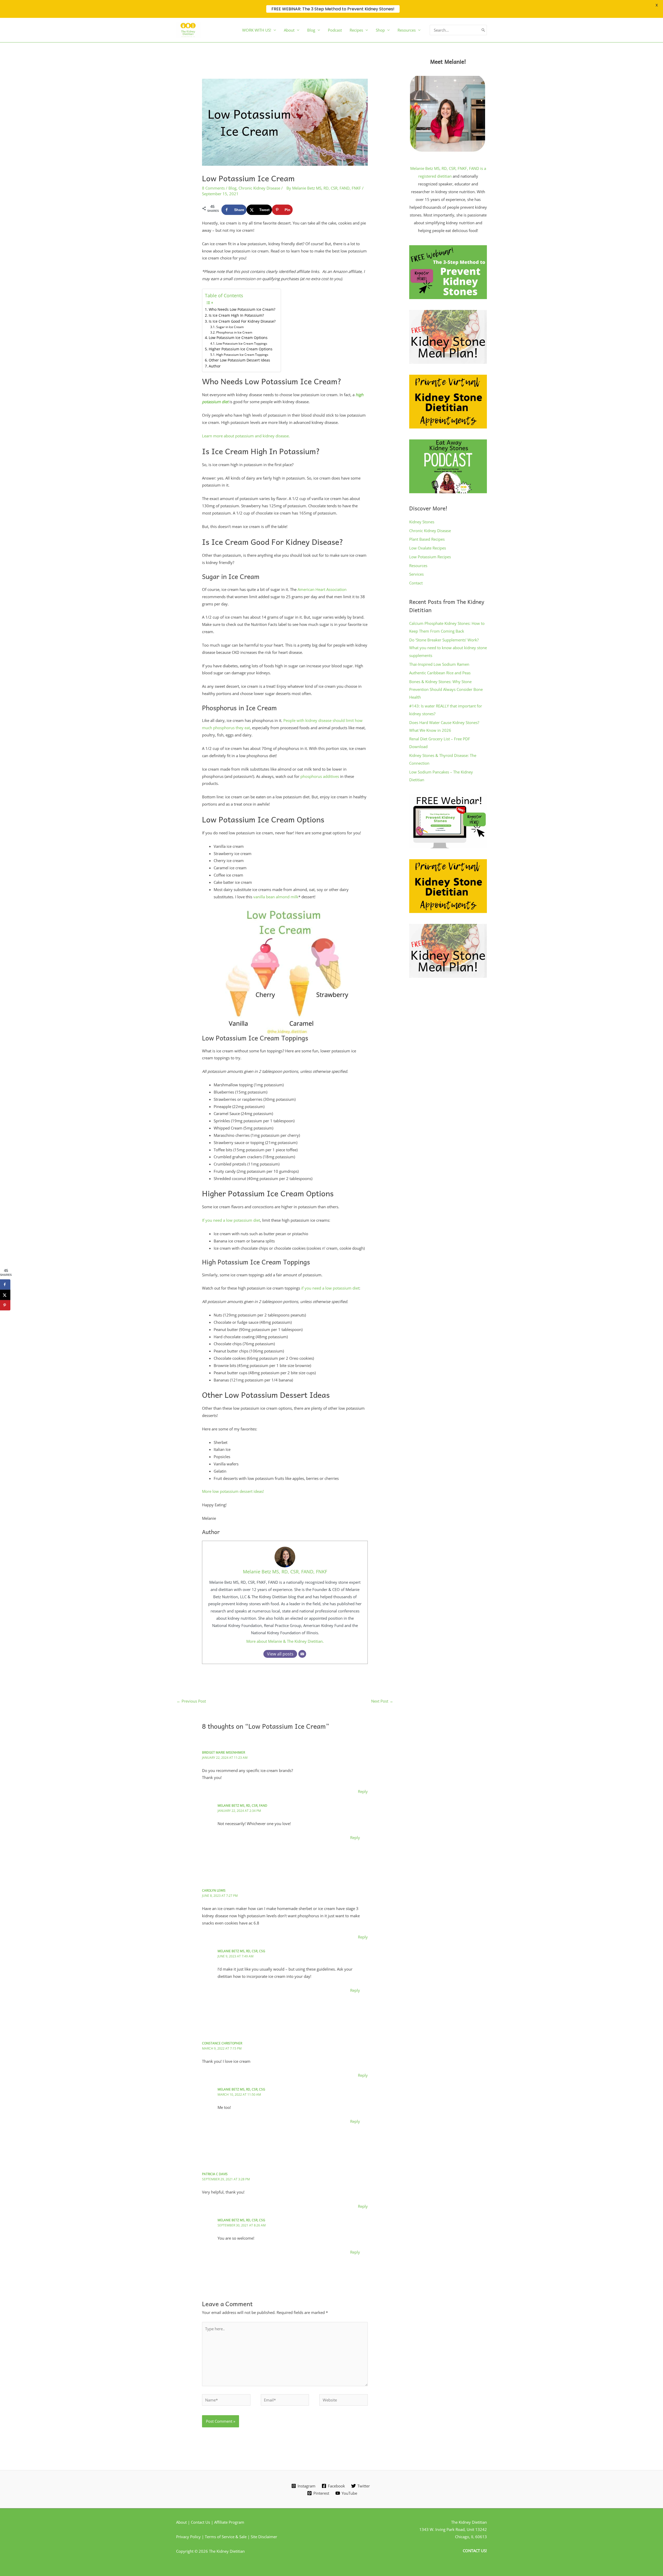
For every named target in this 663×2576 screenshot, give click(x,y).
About (289, 30)
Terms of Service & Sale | (228, 2537)
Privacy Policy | (190, 2537)
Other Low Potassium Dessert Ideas (239, 360)
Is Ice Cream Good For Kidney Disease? (242, 321)
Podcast (335, 30)
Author (215, 366)
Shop (380, 30)
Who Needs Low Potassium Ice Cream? (242, 309)
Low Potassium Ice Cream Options (238, 338)
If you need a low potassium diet (231, 1220)
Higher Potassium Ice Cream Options (241, 349)
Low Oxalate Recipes (428, 548)
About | (183, 2522)
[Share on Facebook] (5, 1284)
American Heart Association (322, 589)
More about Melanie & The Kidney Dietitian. (285, 1641)
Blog (311, 30)
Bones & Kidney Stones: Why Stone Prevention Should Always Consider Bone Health (446, 689)
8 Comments (213, 188)
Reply (363, 1791)
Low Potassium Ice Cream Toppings (242, 343)
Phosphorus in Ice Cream (234, 332)
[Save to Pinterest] (5, 1305)
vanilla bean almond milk (276, 897)
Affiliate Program (229, 2522)
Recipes (356, 30)
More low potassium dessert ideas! (233, 1491)
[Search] (483, 30)
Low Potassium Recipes (430, 557)
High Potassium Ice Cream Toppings (242, 355)
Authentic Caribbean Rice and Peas (440, 673)
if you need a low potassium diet (330, 1288)
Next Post (382, 1701)
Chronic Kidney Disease (259, 188)
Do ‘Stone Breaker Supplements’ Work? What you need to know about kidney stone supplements (448, 648)
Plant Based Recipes (427, 539)
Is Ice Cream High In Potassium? (236, 315)
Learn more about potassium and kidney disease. (246, 436)
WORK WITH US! (257, 30)
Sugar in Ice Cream (230, 327)
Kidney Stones (422, 522)
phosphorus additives (320, 776)
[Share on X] (5, 1295)
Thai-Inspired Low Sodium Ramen (439, 664)
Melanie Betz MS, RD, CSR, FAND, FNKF (285, 1572)
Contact (416, 583)
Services (416, 574)
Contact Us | (203, 2522)
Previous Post (191, 1701)
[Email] (302, 1654)
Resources (418, 566)
